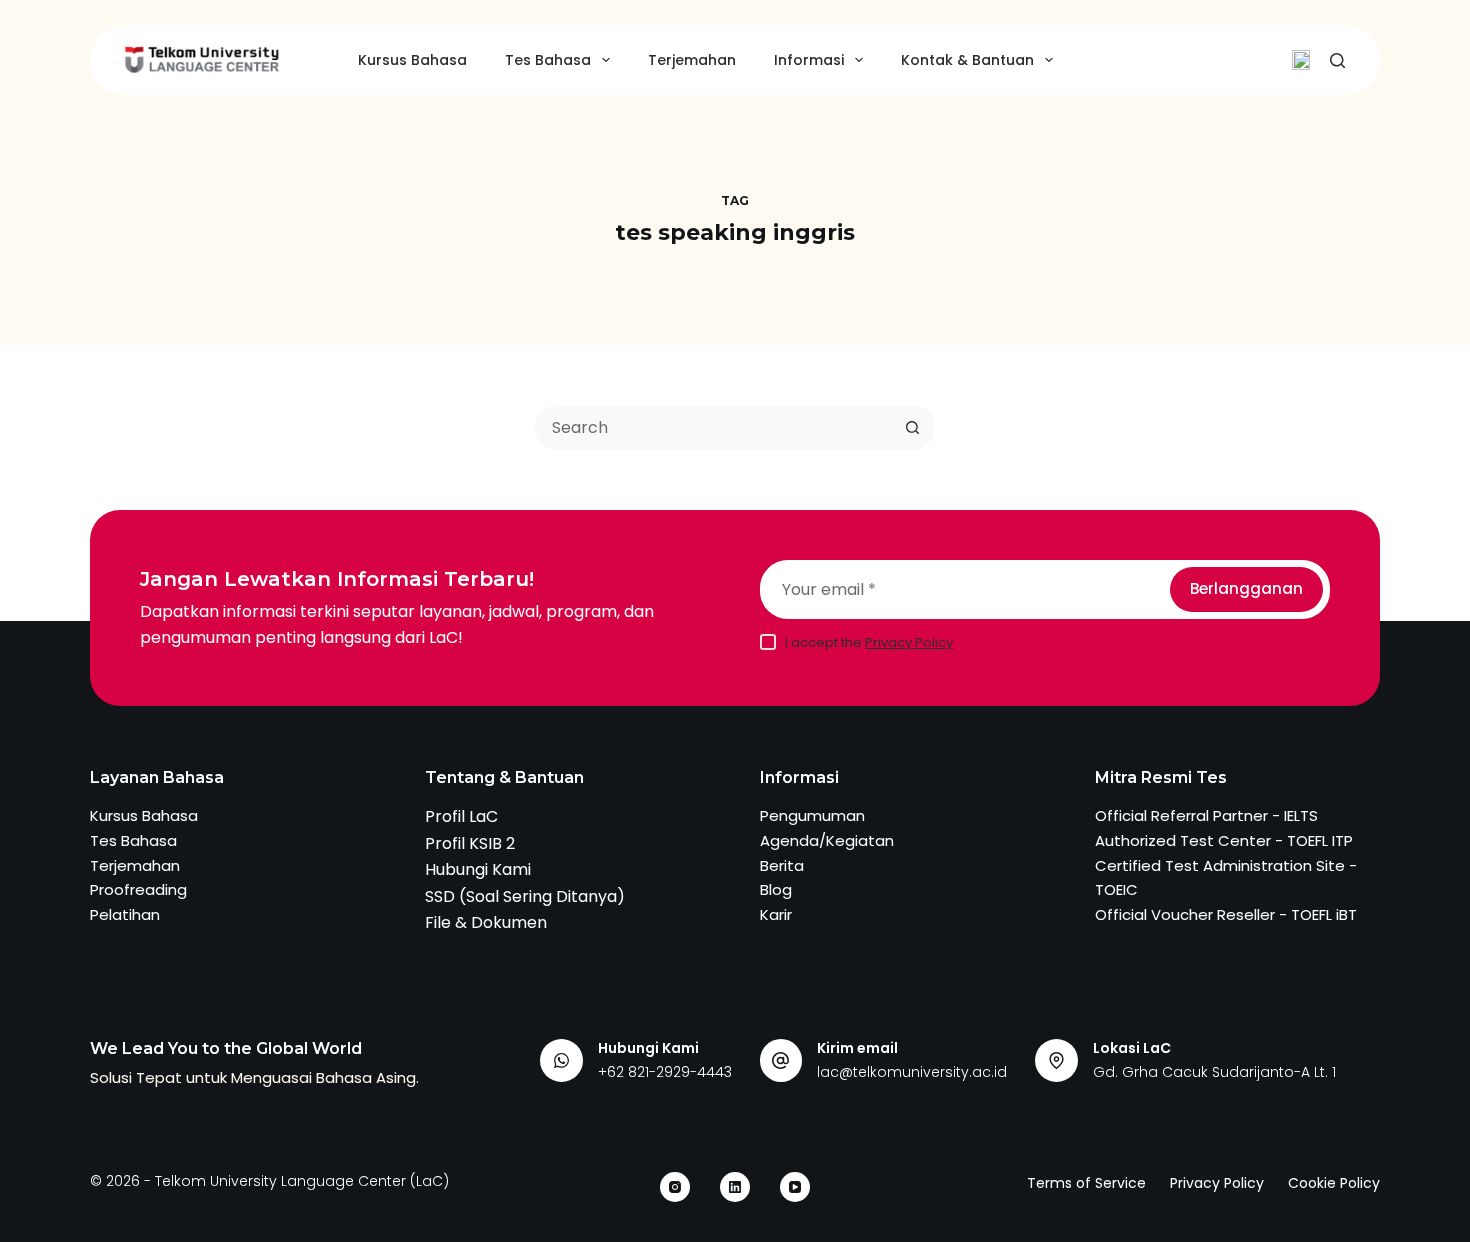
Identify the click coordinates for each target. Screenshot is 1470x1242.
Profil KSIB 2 (470, 843)
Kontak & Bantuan (967, 60)
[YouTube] (795, 1187)
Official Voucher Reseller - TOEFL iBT (1226, 914)
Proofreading (138, 889)
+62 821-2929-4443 (665, 1072)
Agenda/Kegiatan (827, 840)
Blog (776, 889)
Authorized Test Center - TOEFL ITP (1224, 840)
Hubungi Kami (478, 869)
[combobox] (714, 427)
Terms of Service (1086, 1183)
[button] (1301, 60)
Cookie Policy (1334, 1183)
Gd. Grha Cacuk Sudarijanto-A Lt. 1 (1214, 1072)
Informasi (809, 60)
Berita (782, 865)
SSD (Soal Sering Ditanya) (525, 896)
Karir (776, 914)
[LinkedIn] (735, 1187)
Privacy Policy (909, 642)
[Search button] (912, 427)
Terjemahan (692, 60)
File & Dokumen (486, 922)
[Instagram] (675, 1187)
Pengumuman (812, 815)
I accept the (869, 642)
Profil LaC (461, 816)
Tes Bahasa (548, 60)
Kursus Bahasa (412, 60)
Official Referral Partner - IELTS (1206, 815)
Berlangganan (1246, 588)
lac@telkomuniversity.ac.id (912, 1072)
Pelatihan (125, 914)
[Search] (1337, 60)
